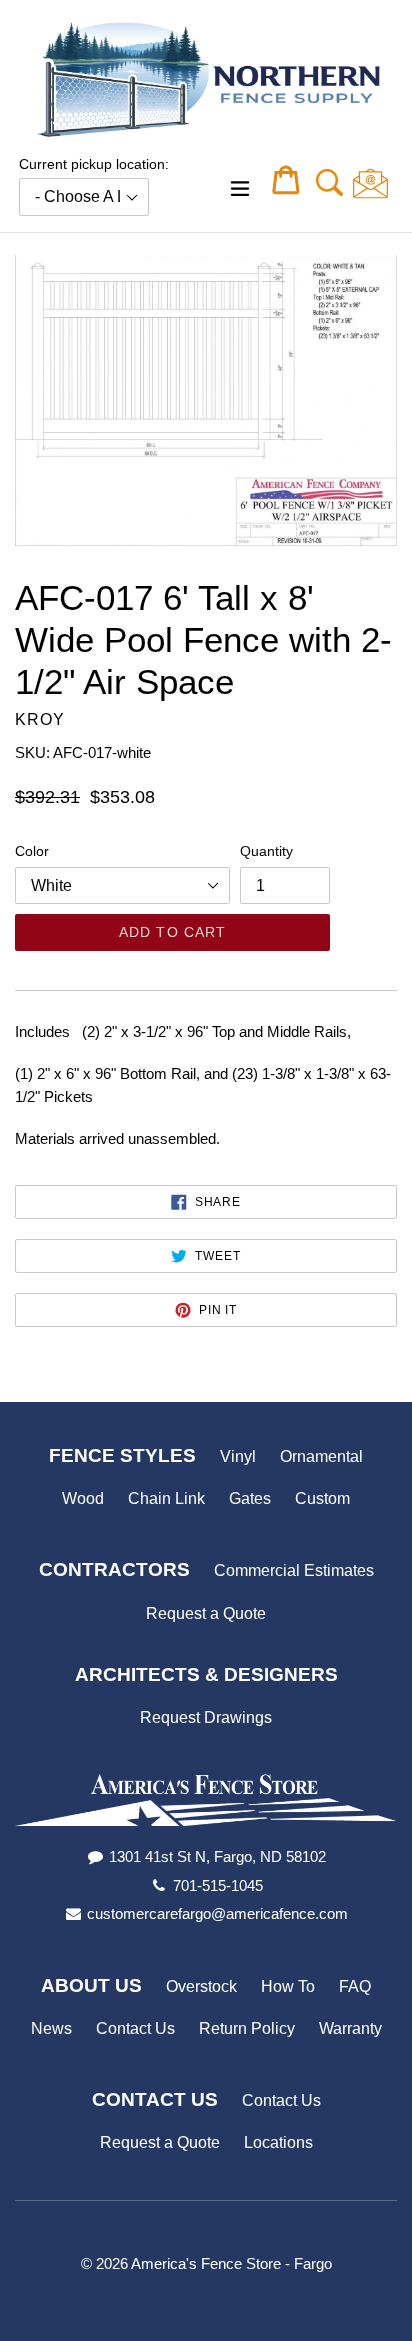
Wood (83, 1498)
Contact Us (135, 2028)
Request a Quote (206, 1613)
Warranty (350, 2028)
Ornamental (321, 1456)
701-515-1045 (218, 1885)
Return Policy (247, 2028)
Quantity (266, 851)
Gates (250, 1498)
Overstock (201, 1986)
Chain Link (166, 1498)
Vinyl (238, 1456)
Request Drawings (206, 1717)
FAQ (355, 1986)
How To (288, 1986)
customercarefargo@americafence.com (217, 1913)
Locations (278, 2142)
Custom (322, 1498)
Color (32, 851)
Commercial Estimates (294, 1570)
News (51, 2028)
